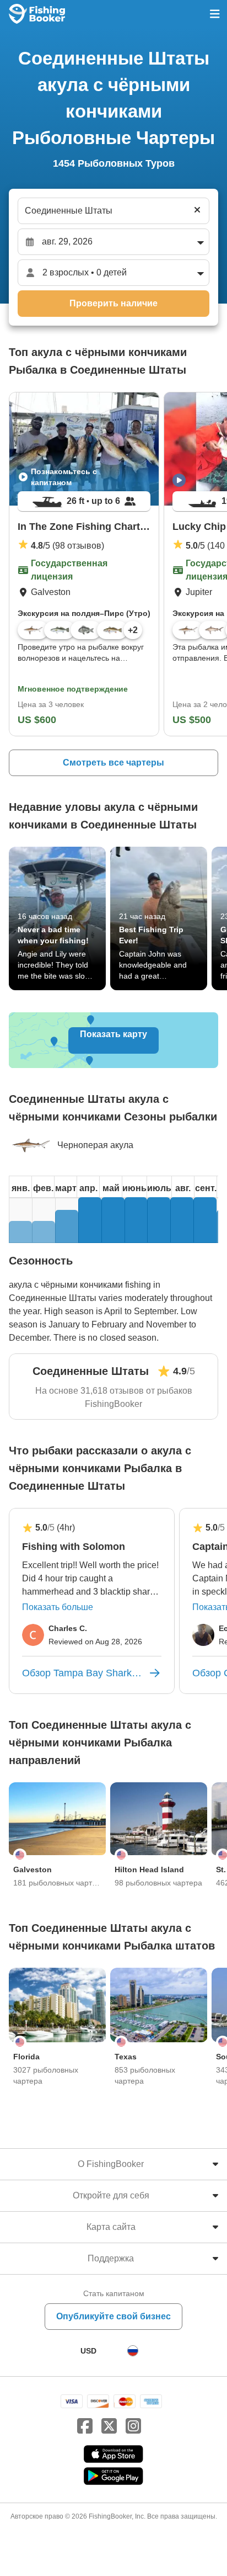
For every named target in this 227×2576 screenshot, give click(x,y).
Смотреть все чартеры (113, 763)
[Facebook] (85, 2426)
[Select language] (133, 2351)
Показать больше (58, 1607)
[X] (109, 2426)
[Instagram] (133, 2426)
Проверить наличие (113, 303)
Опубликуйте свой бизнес (113, 2316)
